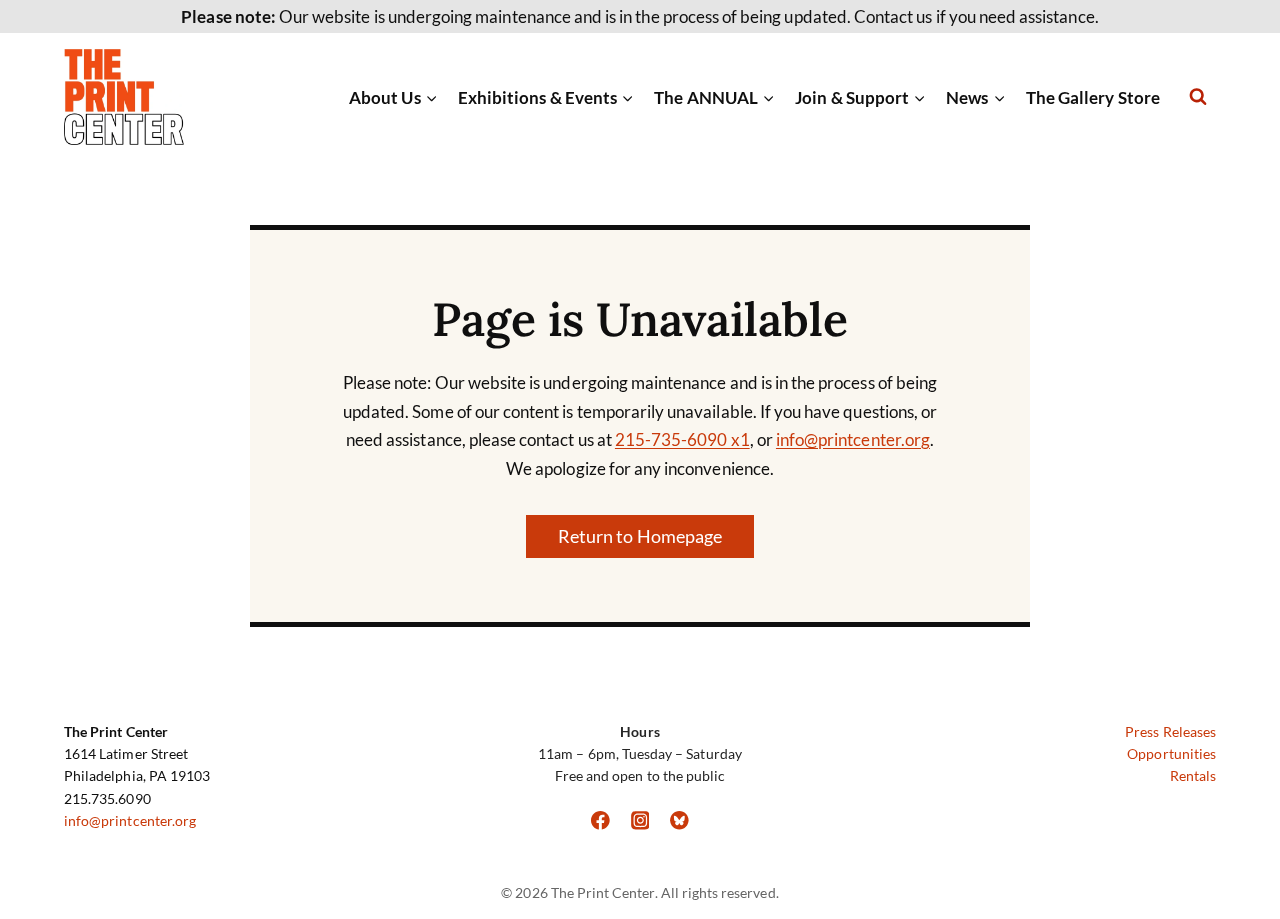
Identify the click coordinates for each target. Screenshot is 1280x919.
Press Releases (1170, 731)
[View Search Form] (1198, 97)
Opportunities (1171, 753)
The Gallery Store (1093, 97)
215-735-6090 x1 (682, 439)
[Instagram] (639, 820)
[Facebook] (600, 820)
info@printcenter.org (853, 439)
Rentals (1193, 775)
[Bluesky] (679, 820)
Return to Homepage (640, 536)
